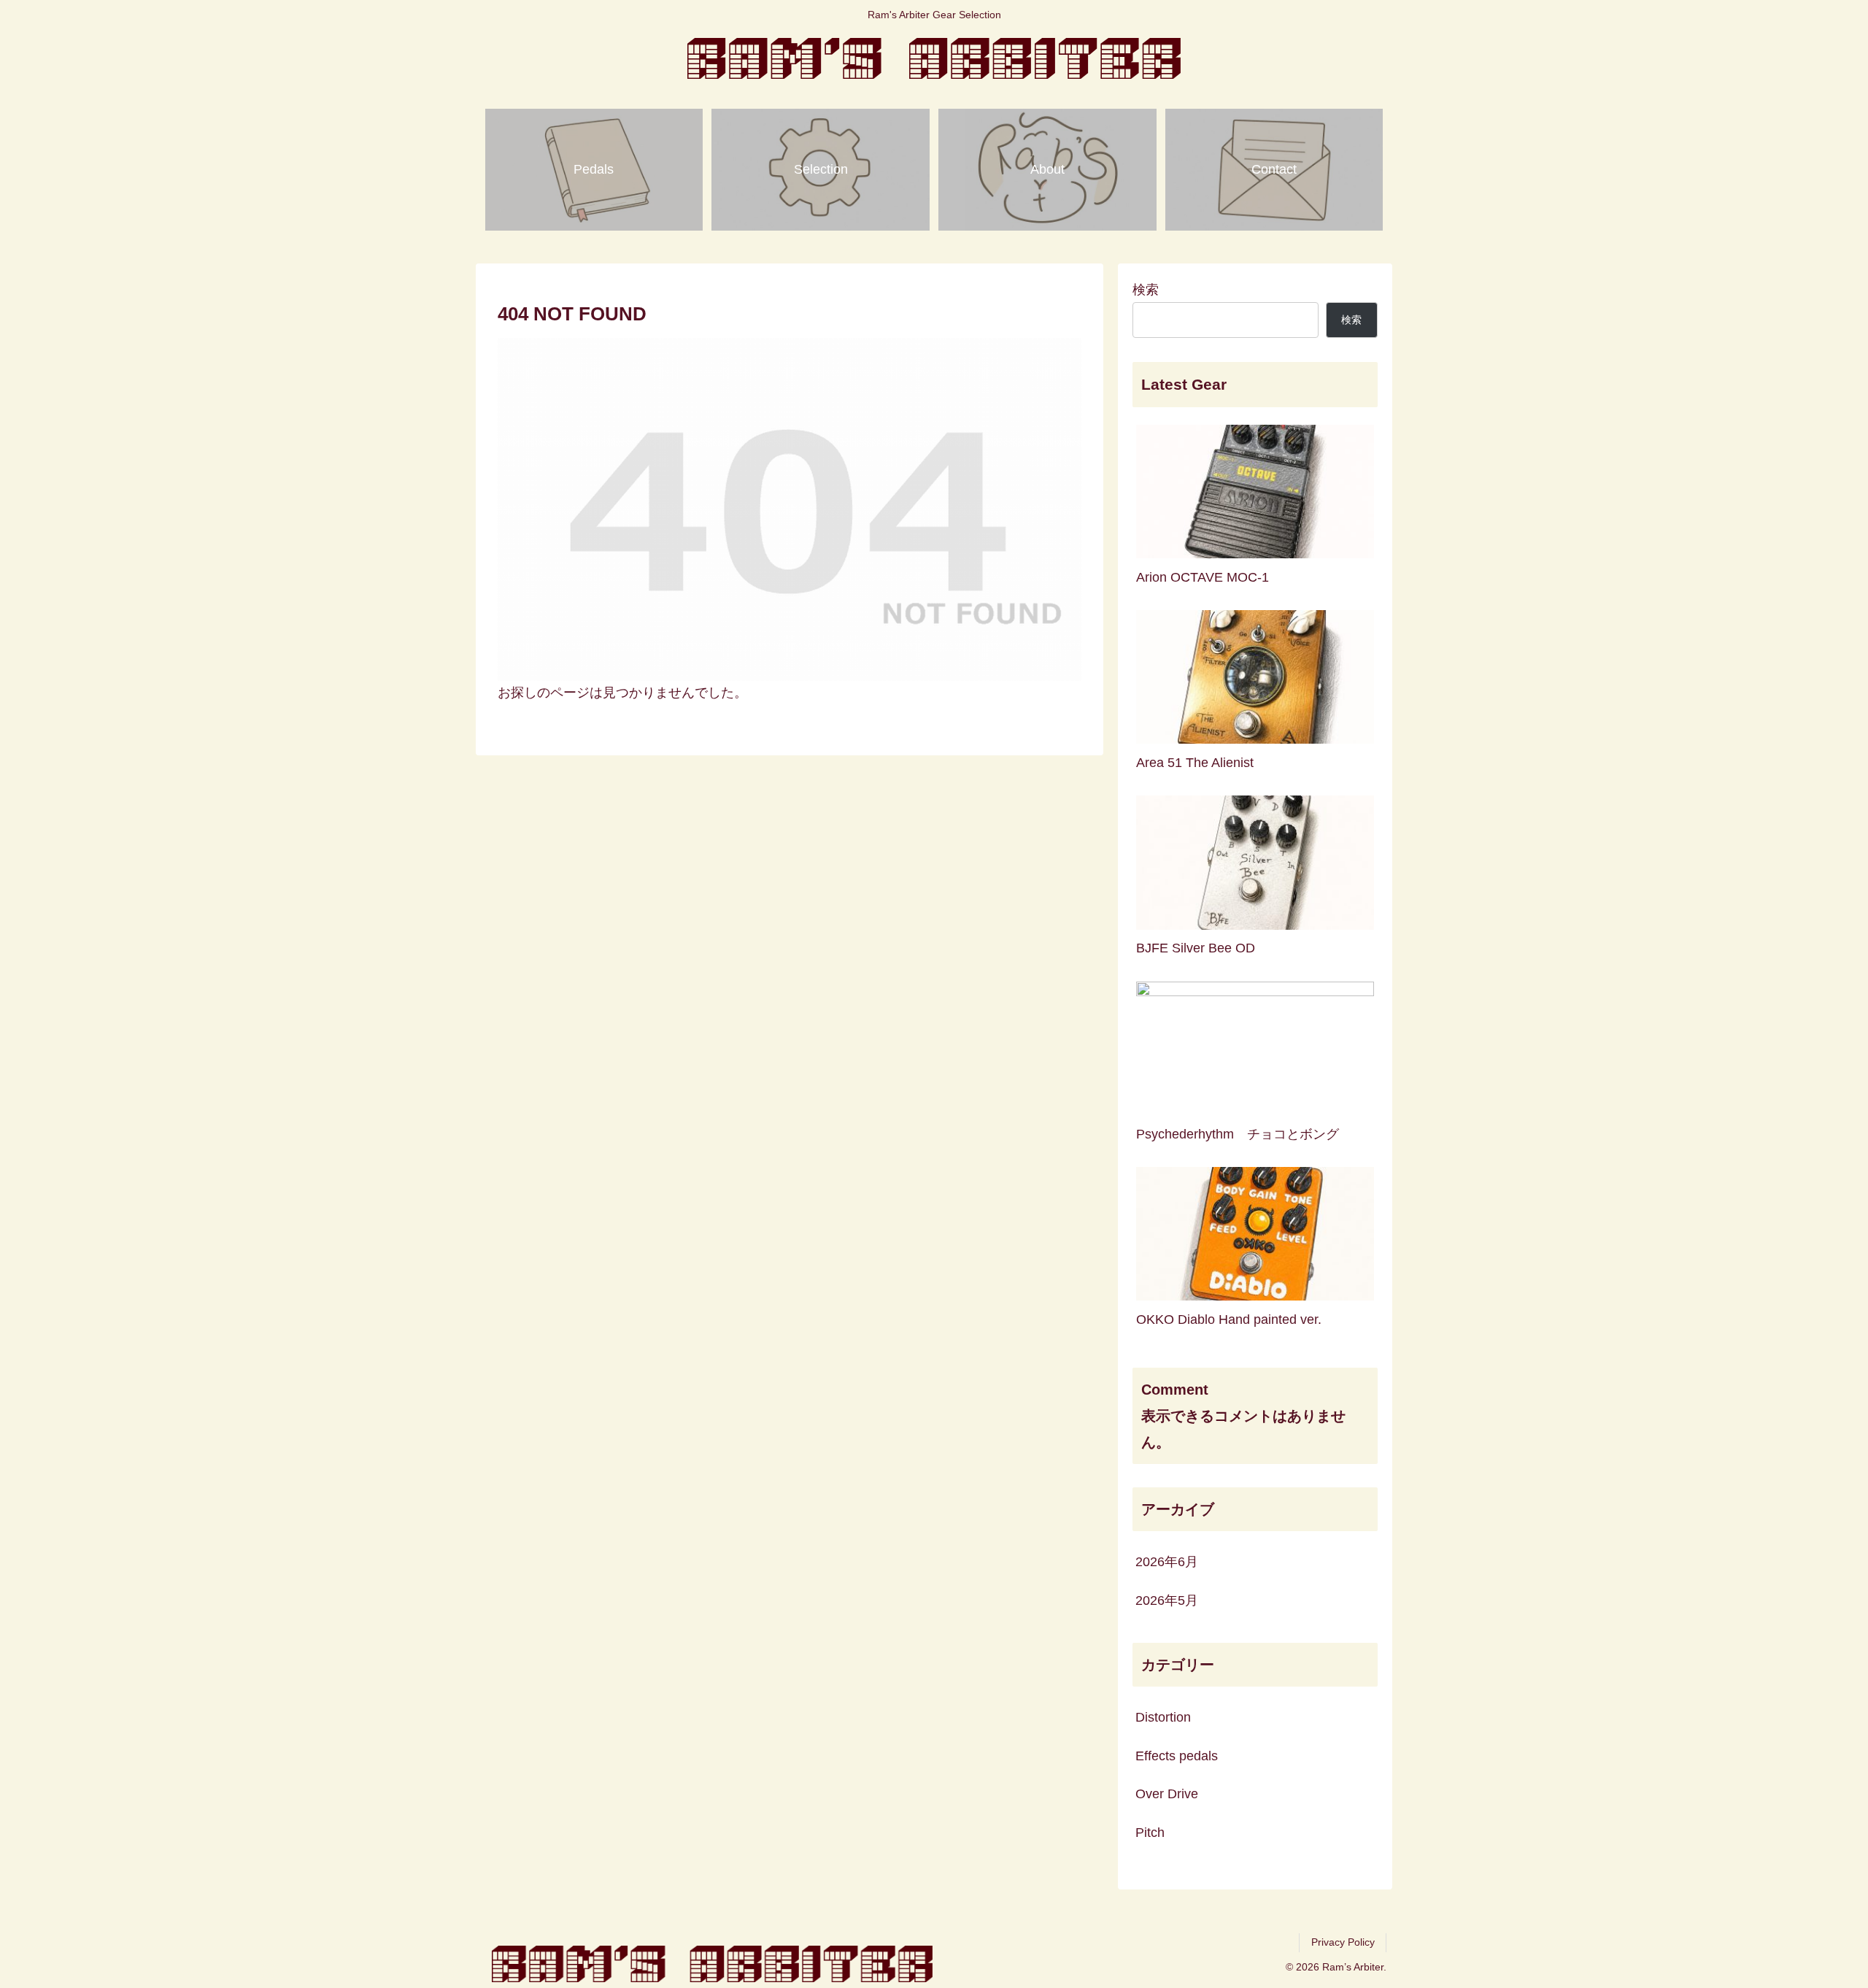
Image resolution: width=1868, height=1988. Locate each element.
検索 (1146, 290)
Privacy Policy (1343, 1942)
